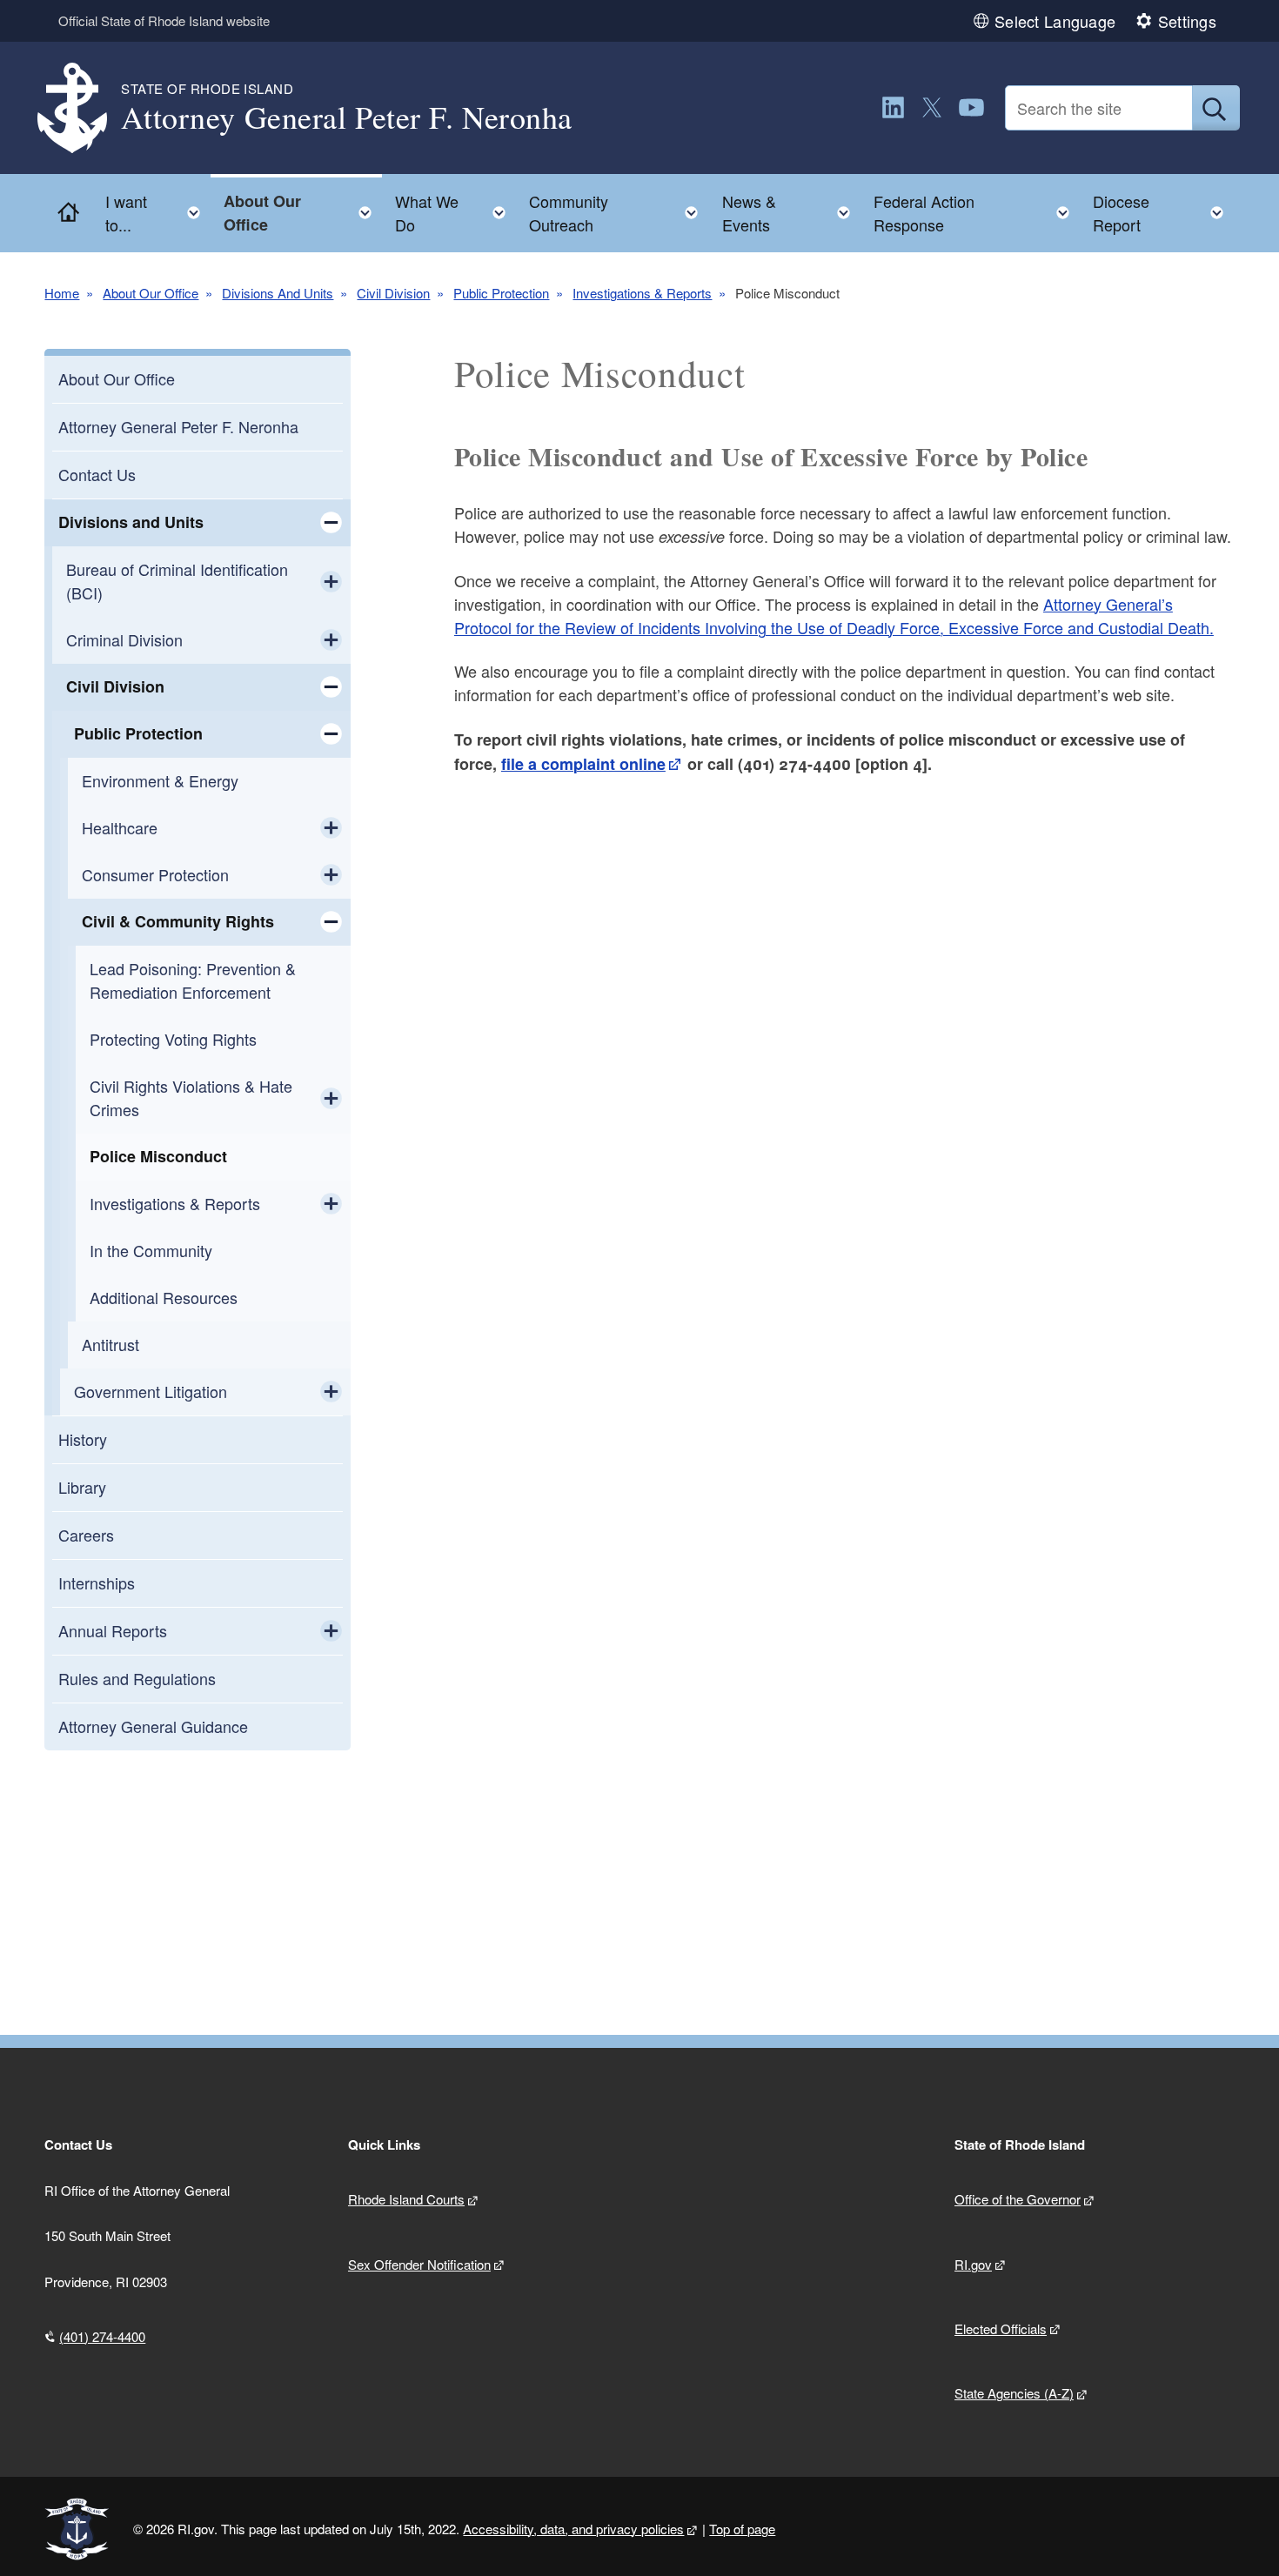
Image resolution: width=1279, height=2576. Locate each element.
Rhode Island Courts (406, 2199)
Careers (86, 1535)
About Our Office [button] (303, 213)
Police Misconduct (158, 1156)
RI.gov (973, 2264)
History (83, 1439)
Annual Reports (113, 1630)
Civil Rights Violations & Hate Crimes (191, 1097)
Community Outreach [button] (619, 213)
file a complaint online (583, 764)
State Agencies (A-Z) (1014, 2393)
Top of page (742, 2529)
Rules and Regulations (137, 1678)
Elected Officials (1001, 2328)
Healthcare (120, 827)
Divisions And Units (278, 293)
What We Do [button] (455, 213)
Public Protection (501, 293)
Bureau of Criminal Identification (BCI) (177, 581)
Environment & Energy (160, 780)
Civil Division (393, 293)
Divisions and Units (131, 522)
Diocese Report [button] (1163, 213)
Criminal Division (124, 639)
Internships (97, 1582)
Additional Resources (164, 1297)
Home (62, 293)
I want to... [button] (158, 213)
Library (82, 1487)
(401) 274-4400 (102, 2336)
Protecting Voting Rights (173, 1039)
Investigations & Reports (642, 293)
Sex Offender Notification (419, 2264)
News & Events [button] (791, 213)
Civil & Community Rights (178, 921)
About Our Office (151, 293)
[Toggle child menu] (331, 523)
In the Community (151, 1250)
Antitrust (110, 1344)
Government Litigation (151, 1391)
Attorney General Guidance (153, 1726)
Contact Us (97, 474)
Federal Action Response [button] (977, 213)
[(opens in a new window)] (893, 107)
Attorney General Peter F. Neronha (178, 426)
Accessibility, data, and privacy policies (573, 2529)
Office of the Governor (1018, 2199)
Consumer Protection (155, 874)
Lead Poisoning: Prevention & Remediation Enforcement (193, 980)
